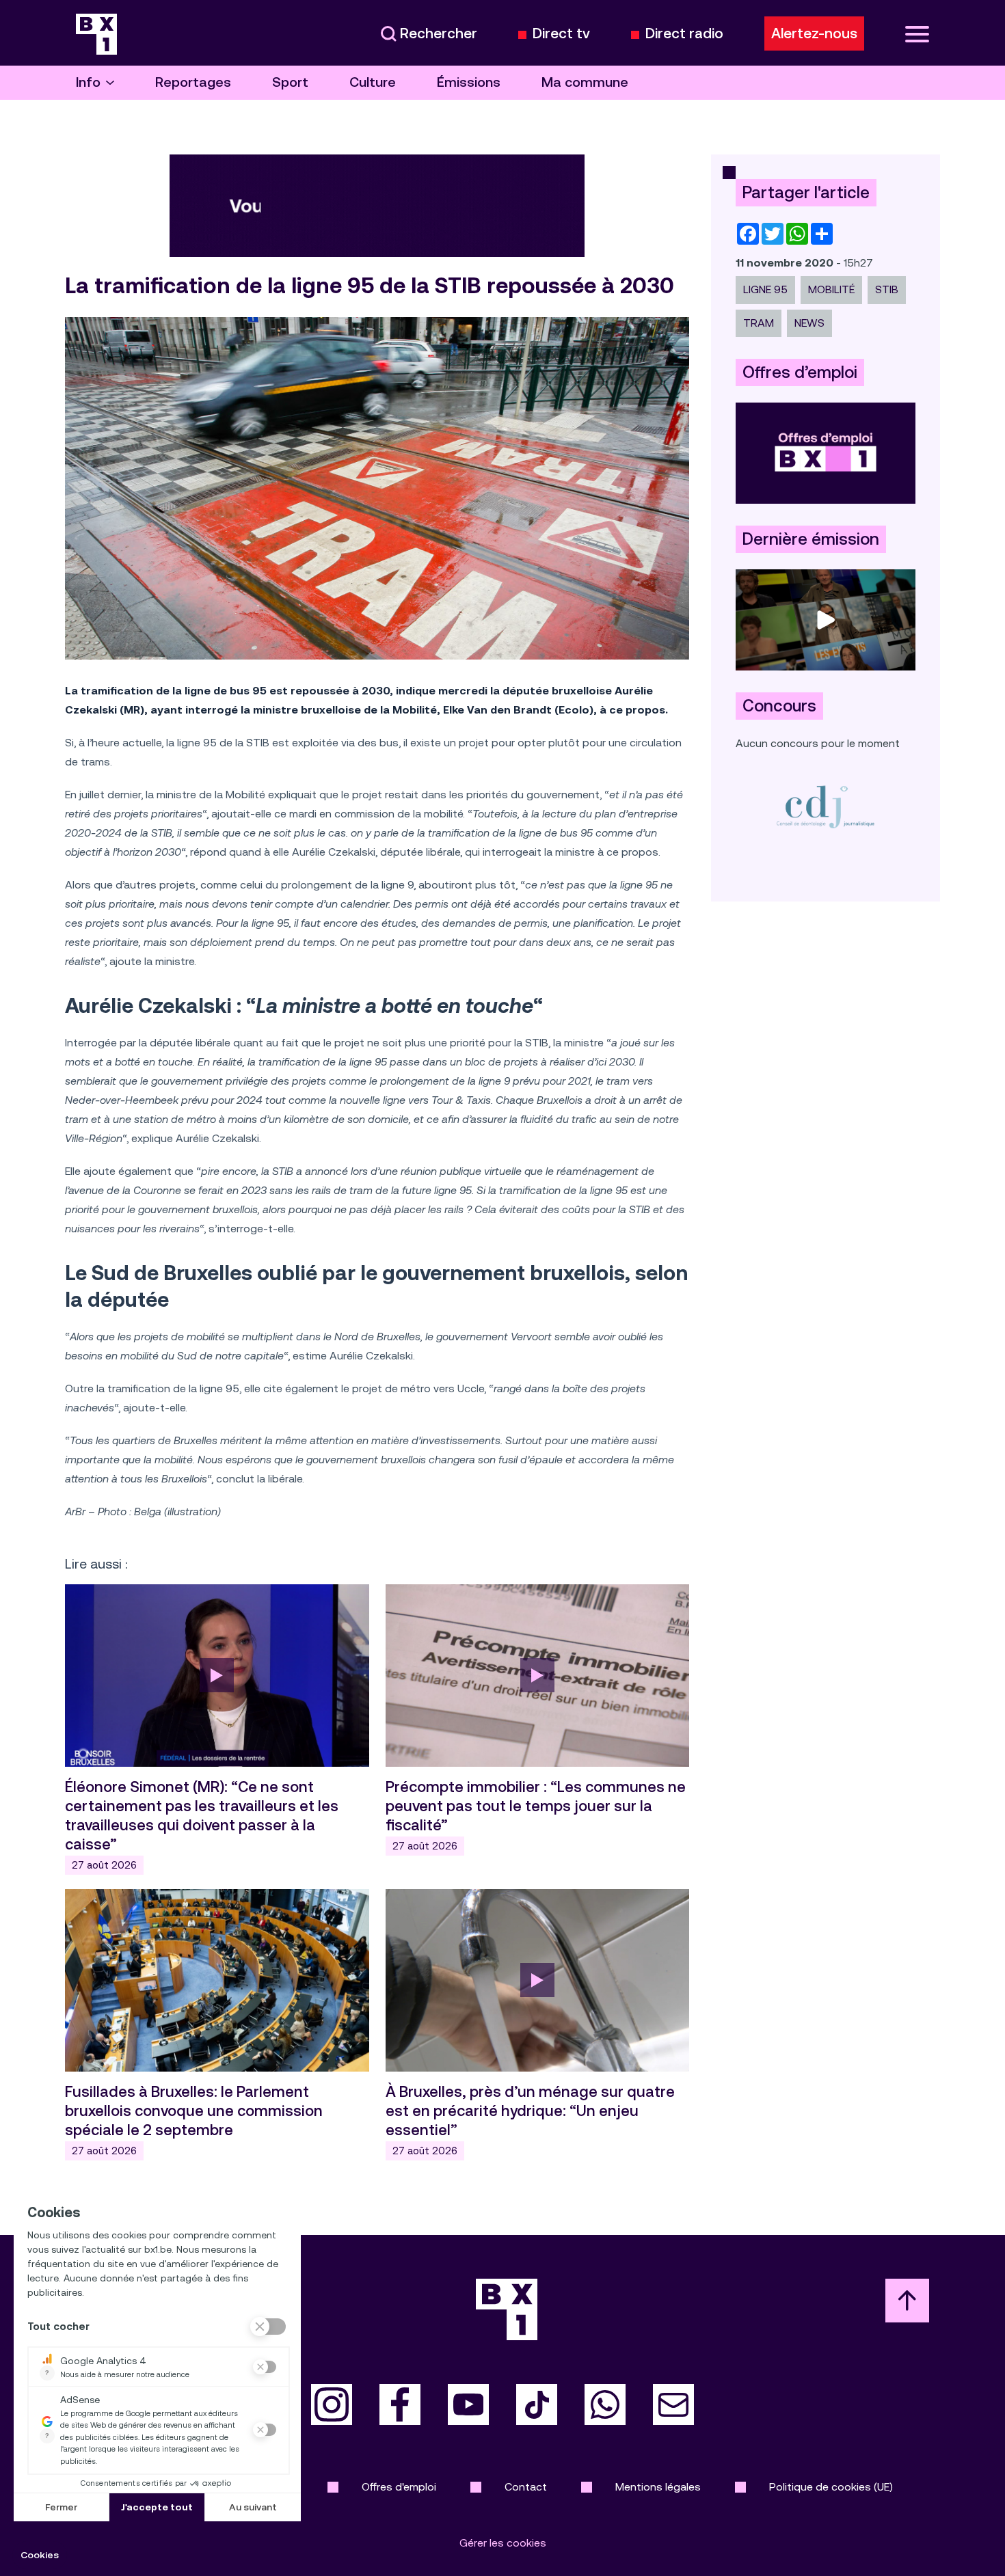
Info (88, 82)
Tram (759, 323)
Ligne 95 (765, 289)
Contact (526, 2487)
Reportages (193, 82)
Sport (290, 82)
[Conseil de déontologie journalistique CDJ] (826, 806)
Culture (373, 82)
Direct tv (561, 34)
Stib (887, 289)
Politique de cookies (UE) (831, 2487)
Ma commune (585, 82)
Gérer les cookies (503, 2543)
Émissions (469, 82)
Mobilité (831, 289)
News (809, 323)
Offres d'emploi (399, 2487)
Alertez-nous (814, 33)
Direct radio (684, 34)
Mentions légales (658, 2487)
